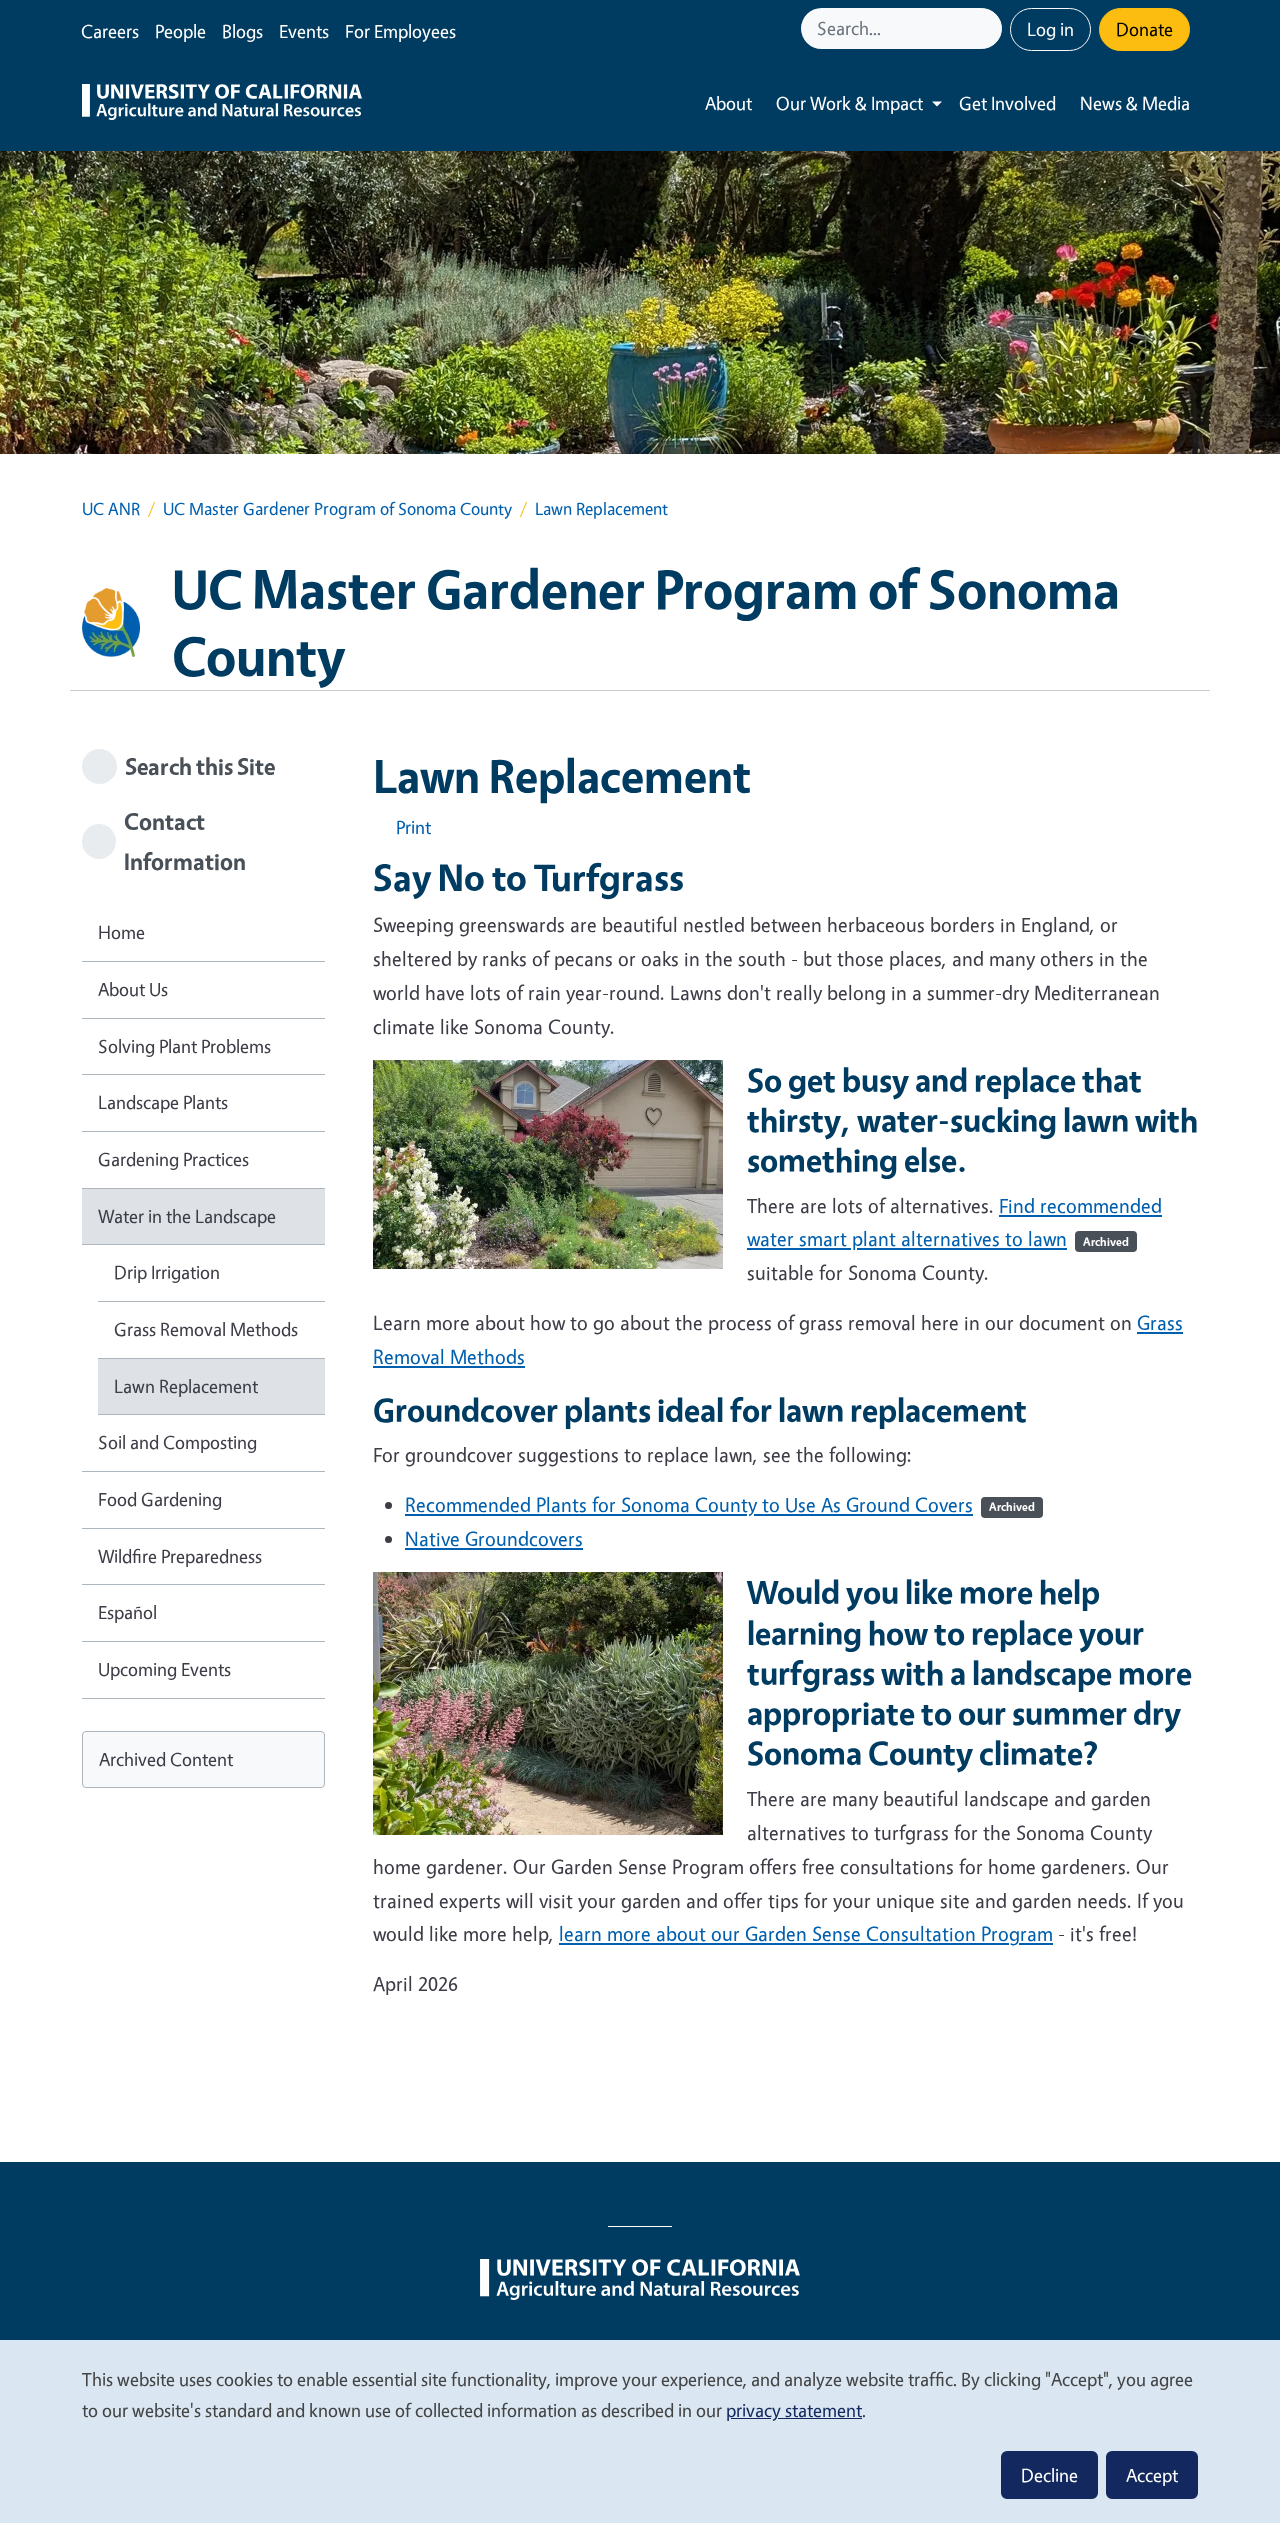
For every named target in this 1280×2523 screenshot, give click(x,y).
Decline (1049, 2475)
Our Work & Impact (849, 103)
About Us (133, 989)
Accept (1152, 2475)
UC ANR (111, 508)
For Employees (400, 31)
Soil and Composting (177, 1442)
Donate (1144, 29)
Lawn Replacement (186, 1386)
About (728, 103)
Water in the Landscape (187, 1216)
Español (127, 1612)
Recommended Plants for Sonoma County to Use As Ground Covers (720, 1504)
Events (304, 31)
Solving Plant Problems (184, 1046)
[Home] (222, 104)
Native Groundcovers (494, 1538)
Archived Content (166, 1759)
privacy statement (794, 2410)
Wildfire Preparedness (180, 1556)
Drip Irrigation (167, 1272)
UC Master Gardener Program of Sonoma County (337, 508)
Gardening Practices (173, 1159)
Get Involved (1007, 103)
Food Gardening (160, 1499)
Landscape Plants (163, 1102)
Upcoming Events (164, 1669)
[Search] (989, 28)
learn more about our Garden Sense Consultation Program (806, 1933)
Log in (1050, 29)
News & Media (1135, 103)
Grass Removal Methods (206, 1329)
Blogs (242, 31)
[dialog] (640, 2430)
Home (121, 932)
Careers (110, 31)
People (180, 31)
